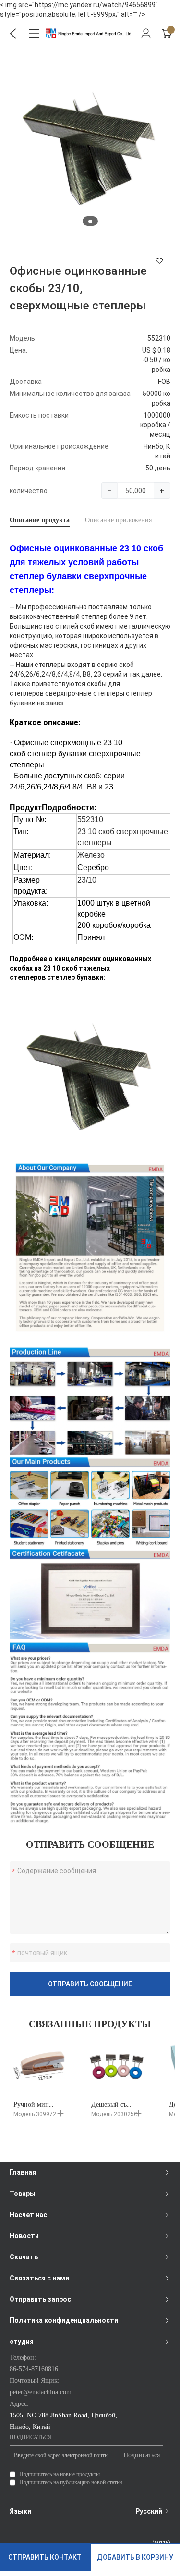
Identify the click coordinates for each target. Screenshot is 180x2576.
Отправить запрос (40, 2299)
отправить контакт (45, 2557)
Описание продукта (40, 520)
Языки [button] (87, 2511)
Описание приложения (118, 520)
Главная (23, 2172)
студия (22, 2342)
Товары (23, 2194)
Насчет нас (28, 2215)
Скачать (24, 2257)
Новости (24, 2236)
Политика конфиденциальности (64, 2320)
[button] (90, 222)
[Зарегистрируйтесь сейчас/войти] (146, 34)
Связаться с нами (39, 2278)
